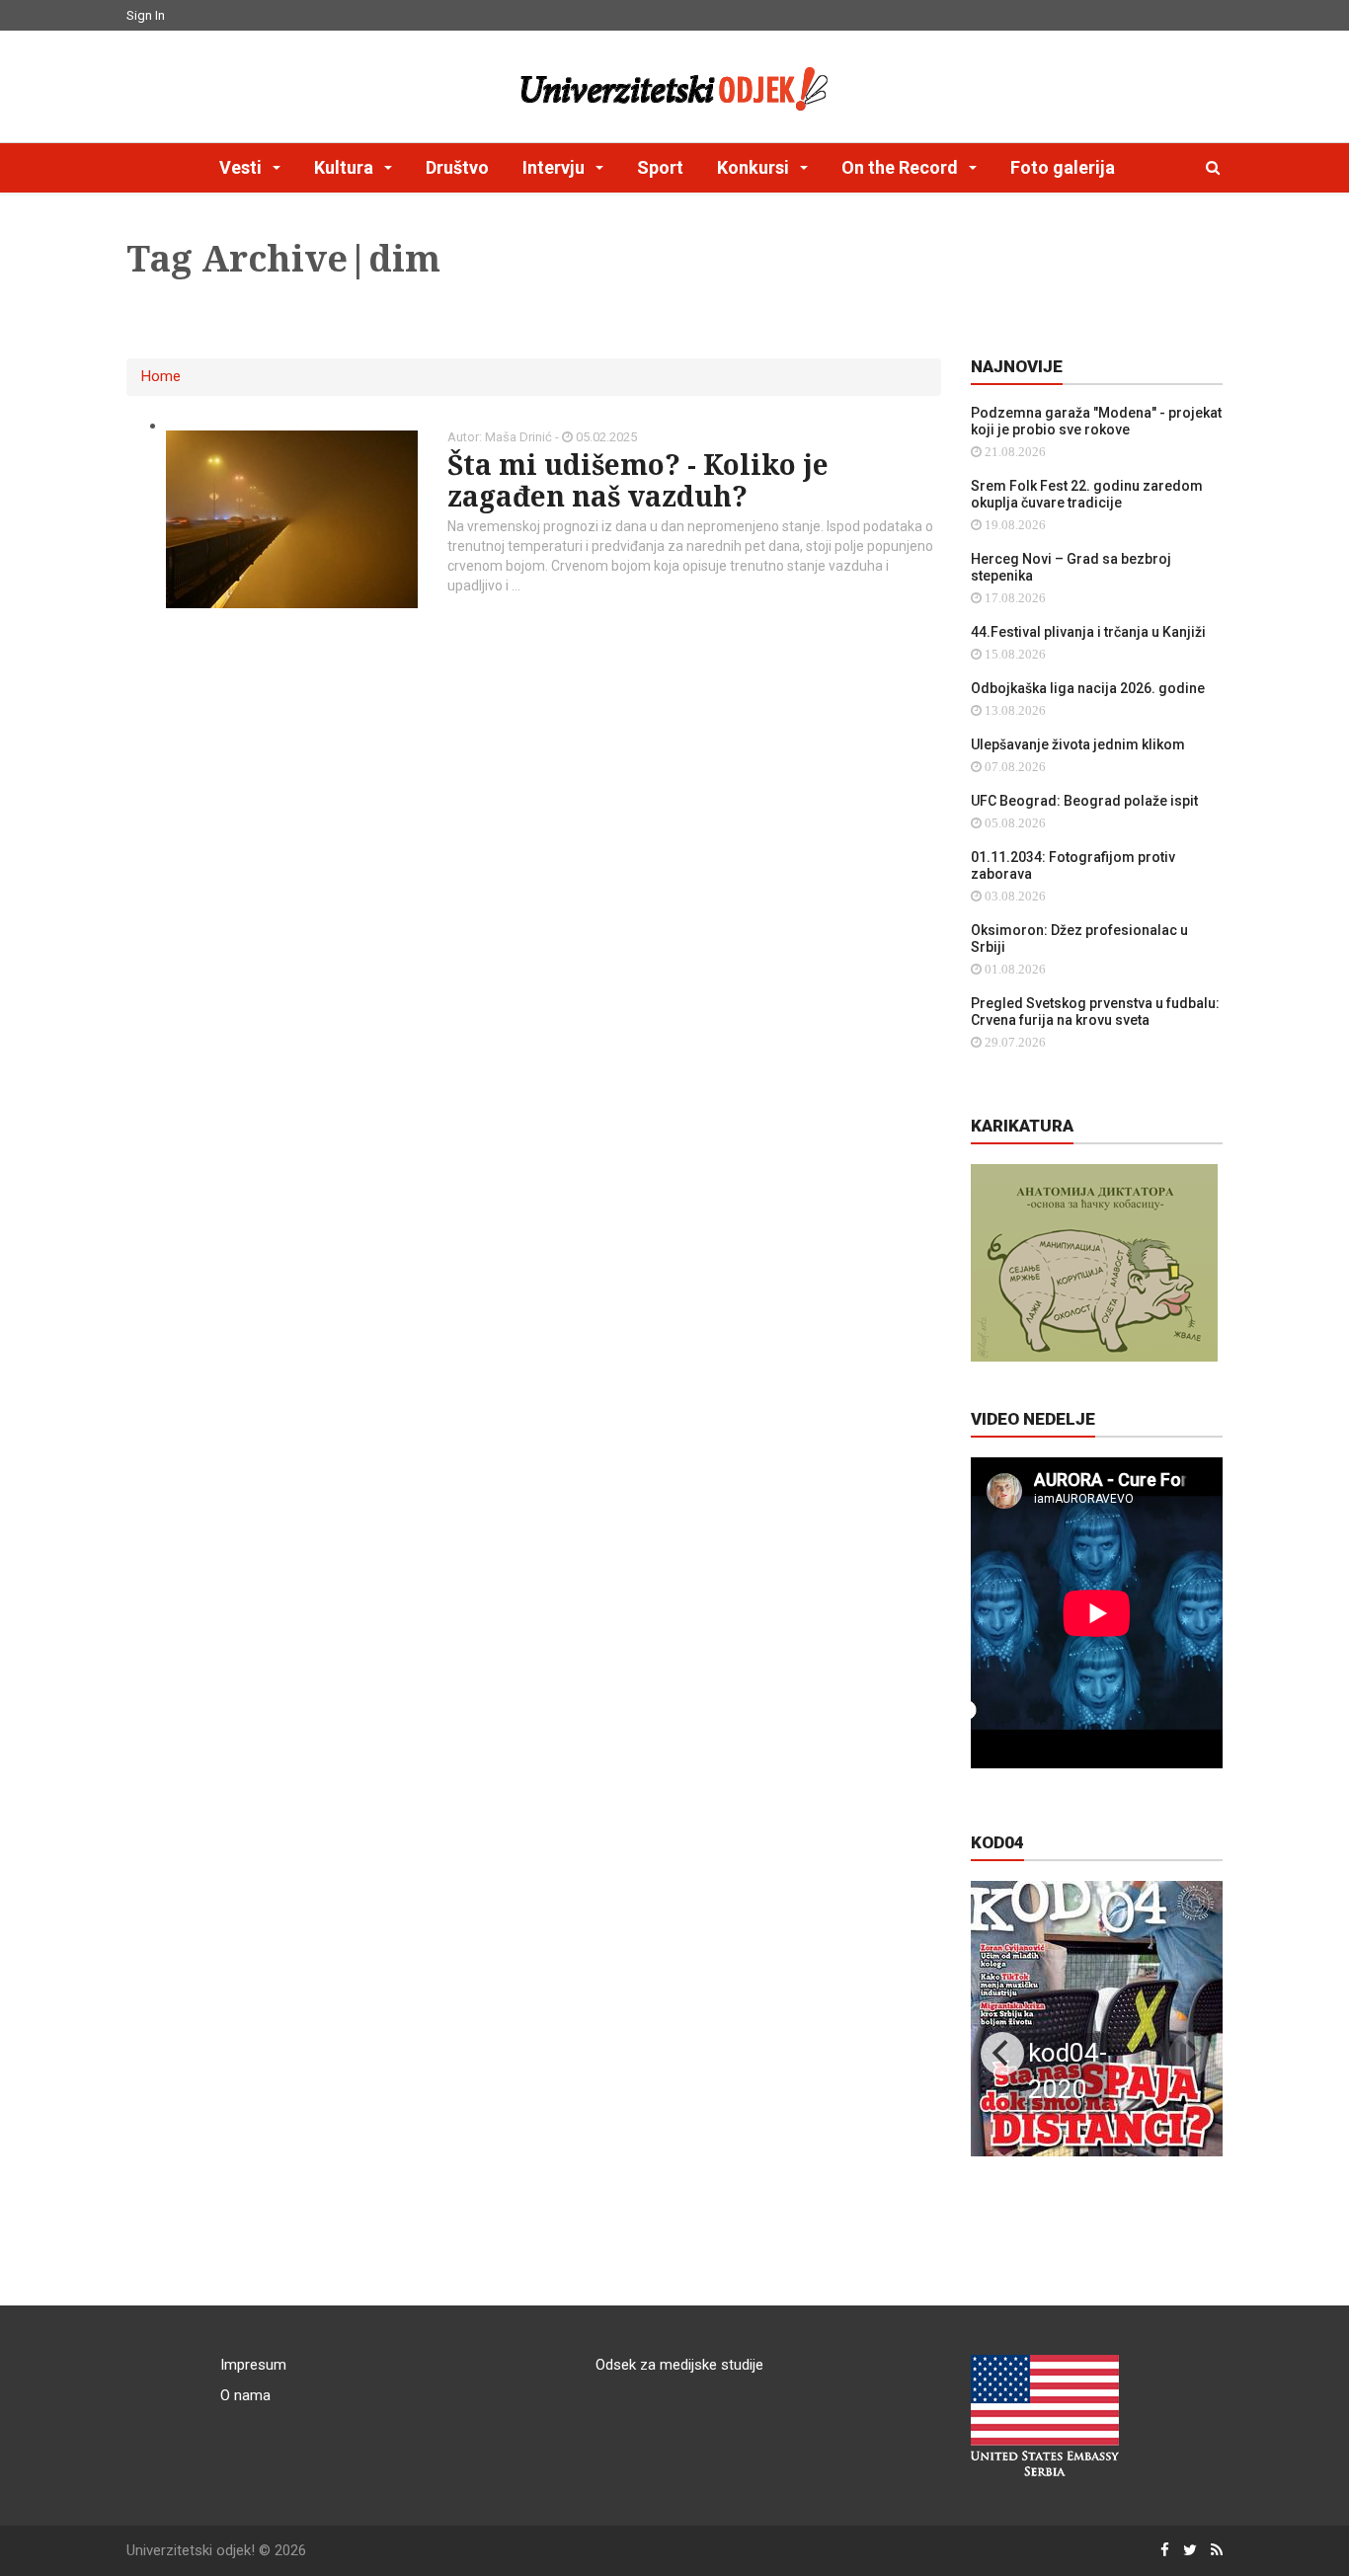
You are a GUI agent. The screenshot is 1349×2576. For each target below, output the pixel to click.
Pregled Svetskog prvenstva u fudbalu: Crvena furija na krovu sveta (1095, 1012)
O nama (245, 2395)
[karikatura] (1094, 1262)
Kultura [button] (346, 167)
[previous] (1002, 2054)
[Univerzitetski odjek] (674, 84)
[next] (1191, 2054)
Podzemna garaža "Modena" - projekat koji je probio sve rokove (1096, 421)
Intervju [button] (555, 167)
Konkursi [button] (755, 167)
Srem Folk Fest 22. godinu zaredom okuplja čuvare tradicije (1087, 494)
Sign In (146, 15)
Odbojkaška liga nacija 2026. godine (1088, 688)
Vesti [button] (242, 167)
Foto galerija (1063, 167)
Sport (660, 167)
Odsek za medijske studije (679, 2365)
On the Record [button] (902, 167)
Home (161, 376)
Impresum (253, 2365)
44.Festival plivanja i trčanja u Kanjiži (1088, 632)
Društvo (457, 167)
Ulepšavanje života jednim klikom (1078, 744)
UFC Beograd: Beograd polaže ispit (1084, 801)
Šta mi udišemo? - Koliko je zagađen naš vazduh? (638, 480)
